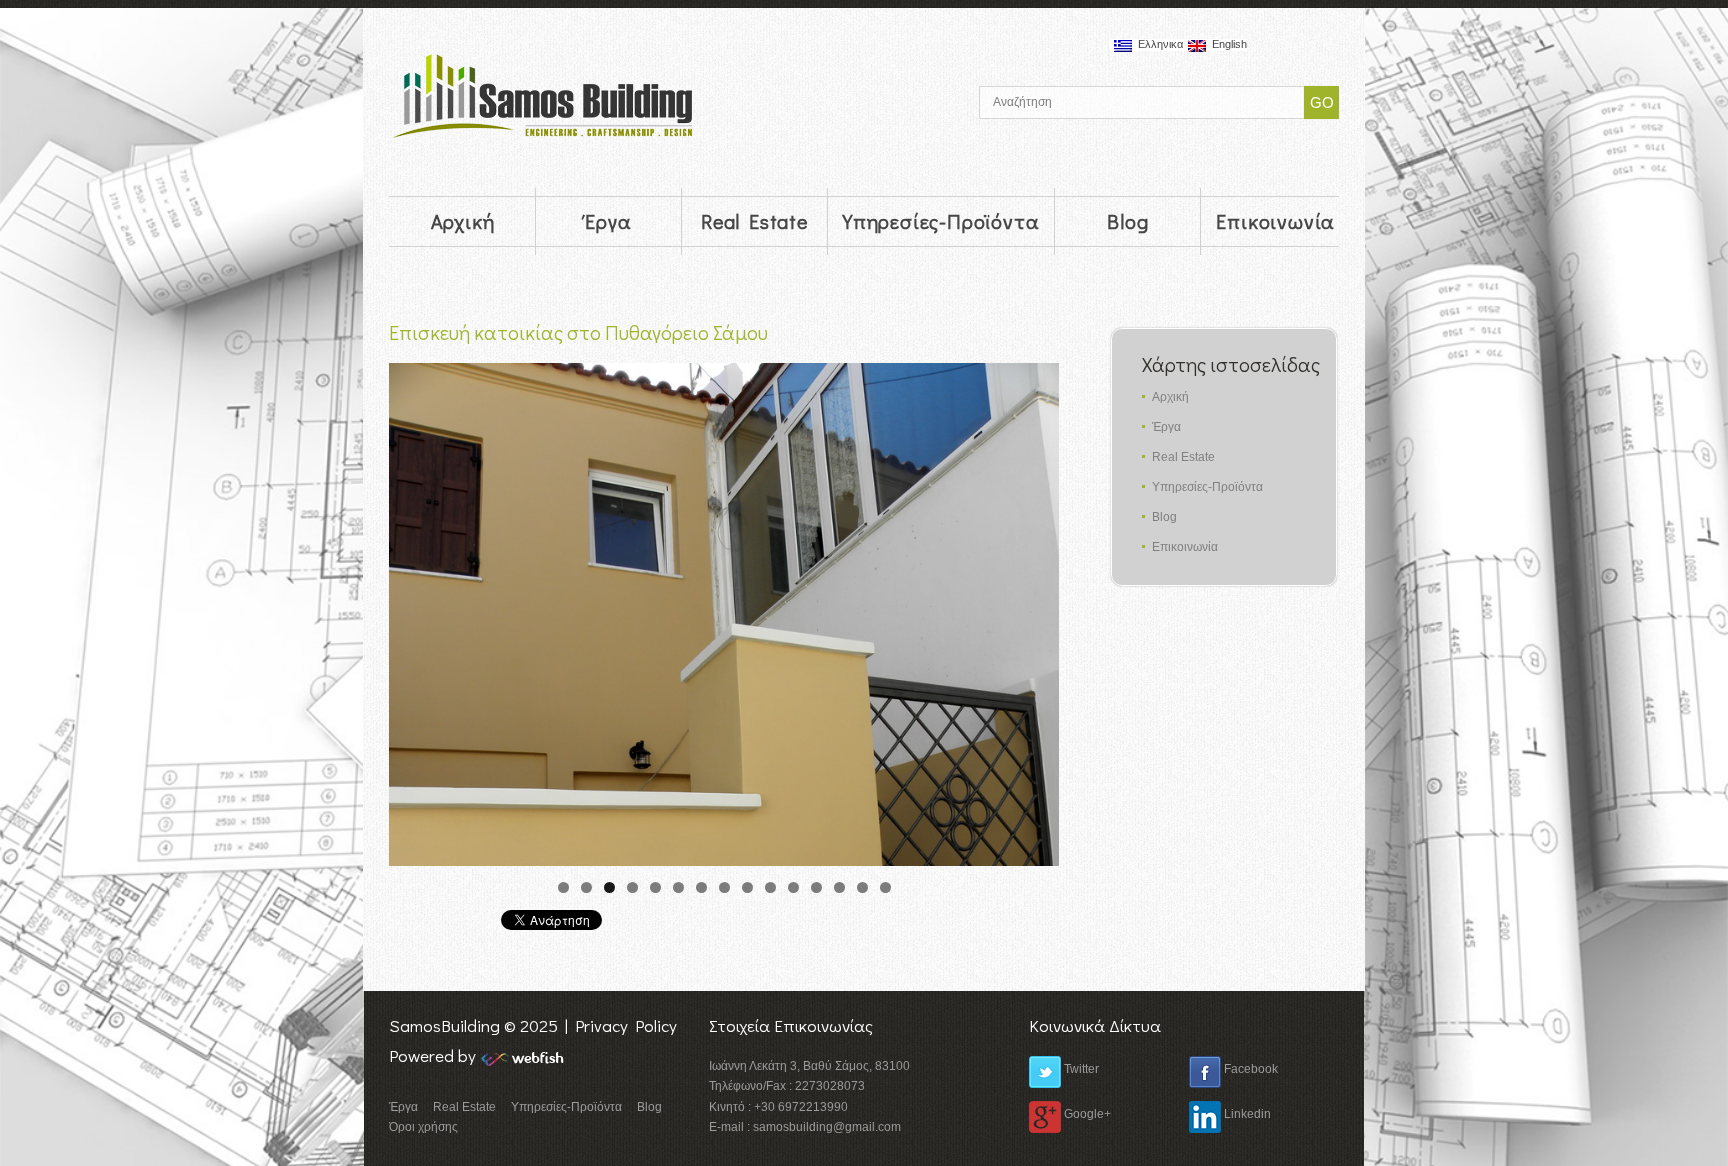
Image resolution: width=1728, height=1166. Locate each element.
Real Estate (754, 221)
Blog (1127, 221)
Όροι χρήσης (423, 1127)
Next (1034, 610)
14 (862, 887)
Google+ (1086, 1114)
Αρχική (463, 221)
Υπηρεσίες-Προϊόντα (941, 221)
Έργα (608, 221)
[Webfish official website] (526, 1057)
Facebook (1249, 1069)
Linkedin (1246, 1114)
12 (816, 887)
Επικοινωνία (1275, 221)
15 (885, 887)
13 (839, 887)
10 (770, 887)
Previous (414, 610)
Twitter (1080, 1069)
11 (793, 887)
